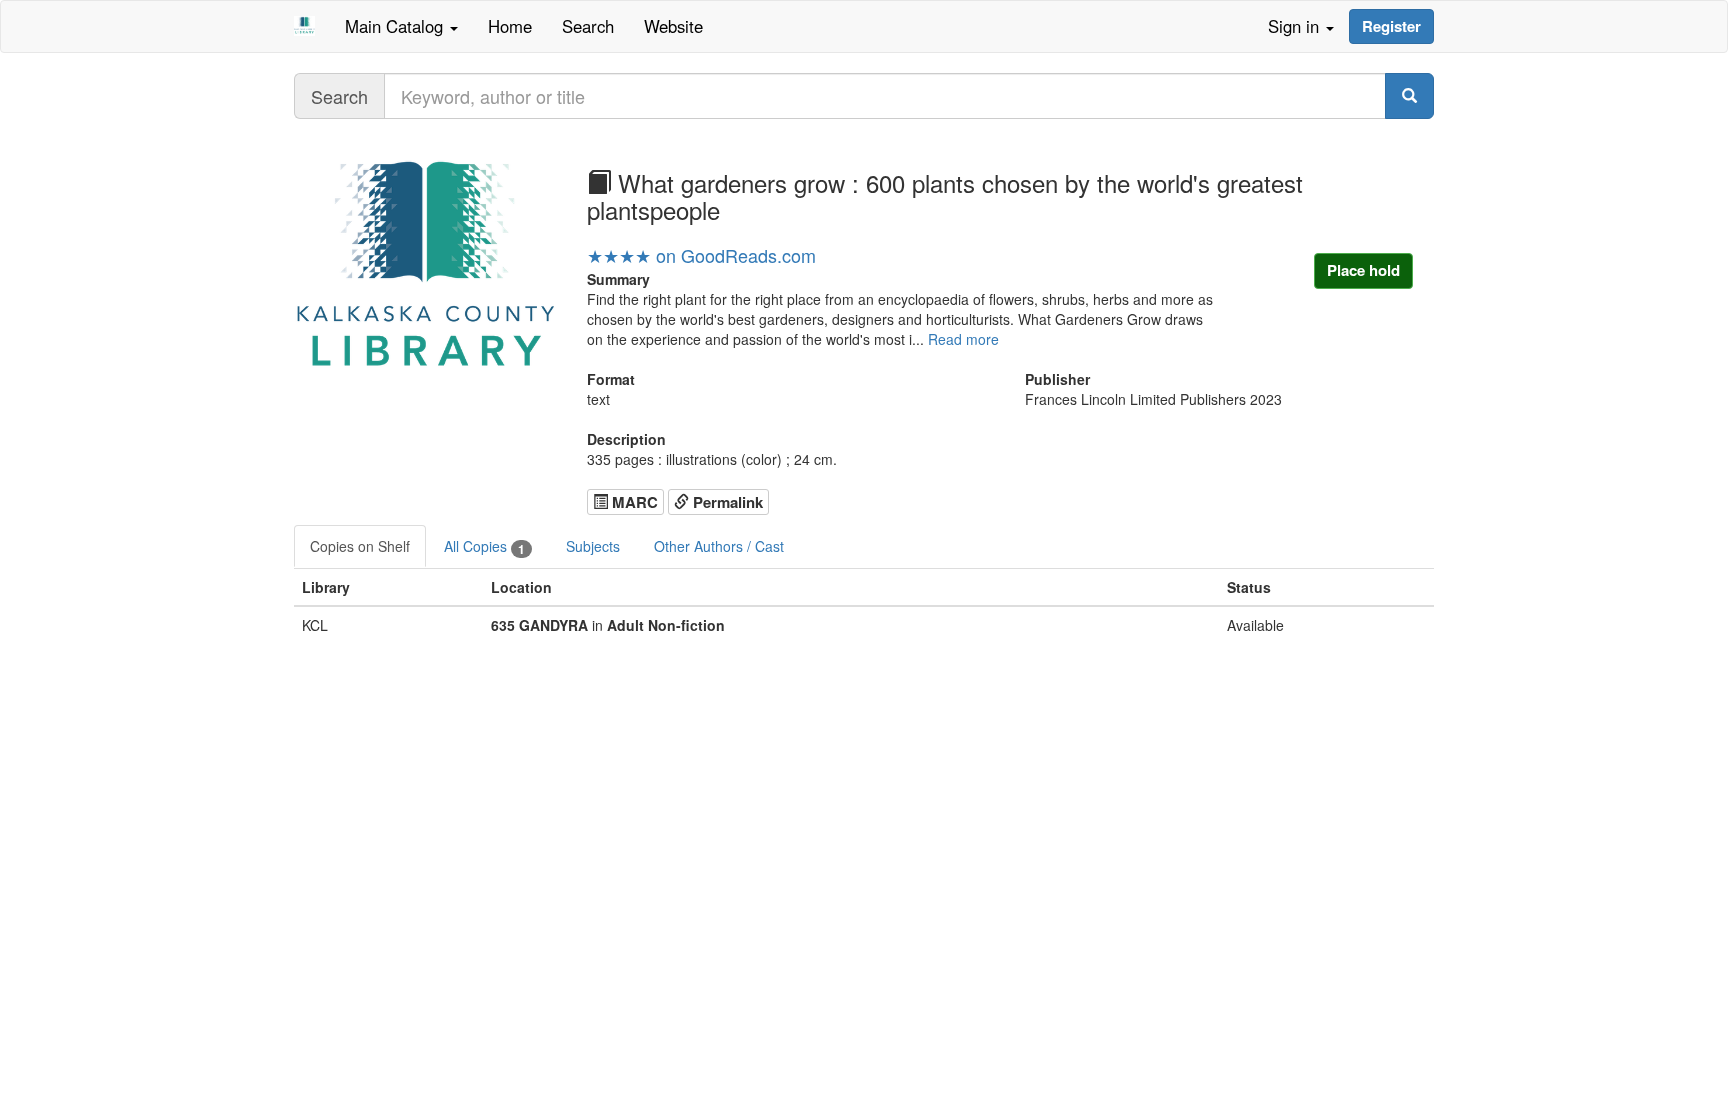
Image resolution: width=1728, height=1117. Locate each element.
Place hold (1363, 270)
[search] (1409, 96)
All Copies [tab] (484, 546)
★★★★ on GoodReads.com (701, 255)
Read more (963, 339)
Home (510, 26)
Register (1391, 26)
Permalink (726, 502)
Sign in (1296, 26)
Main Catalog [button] (396, 26)
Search (588, 26)
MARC (633, 502)
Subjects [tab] (593, 546)
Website (673, 26)
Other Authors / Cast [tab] (719, 546)
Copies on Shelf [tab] (360, 546)
